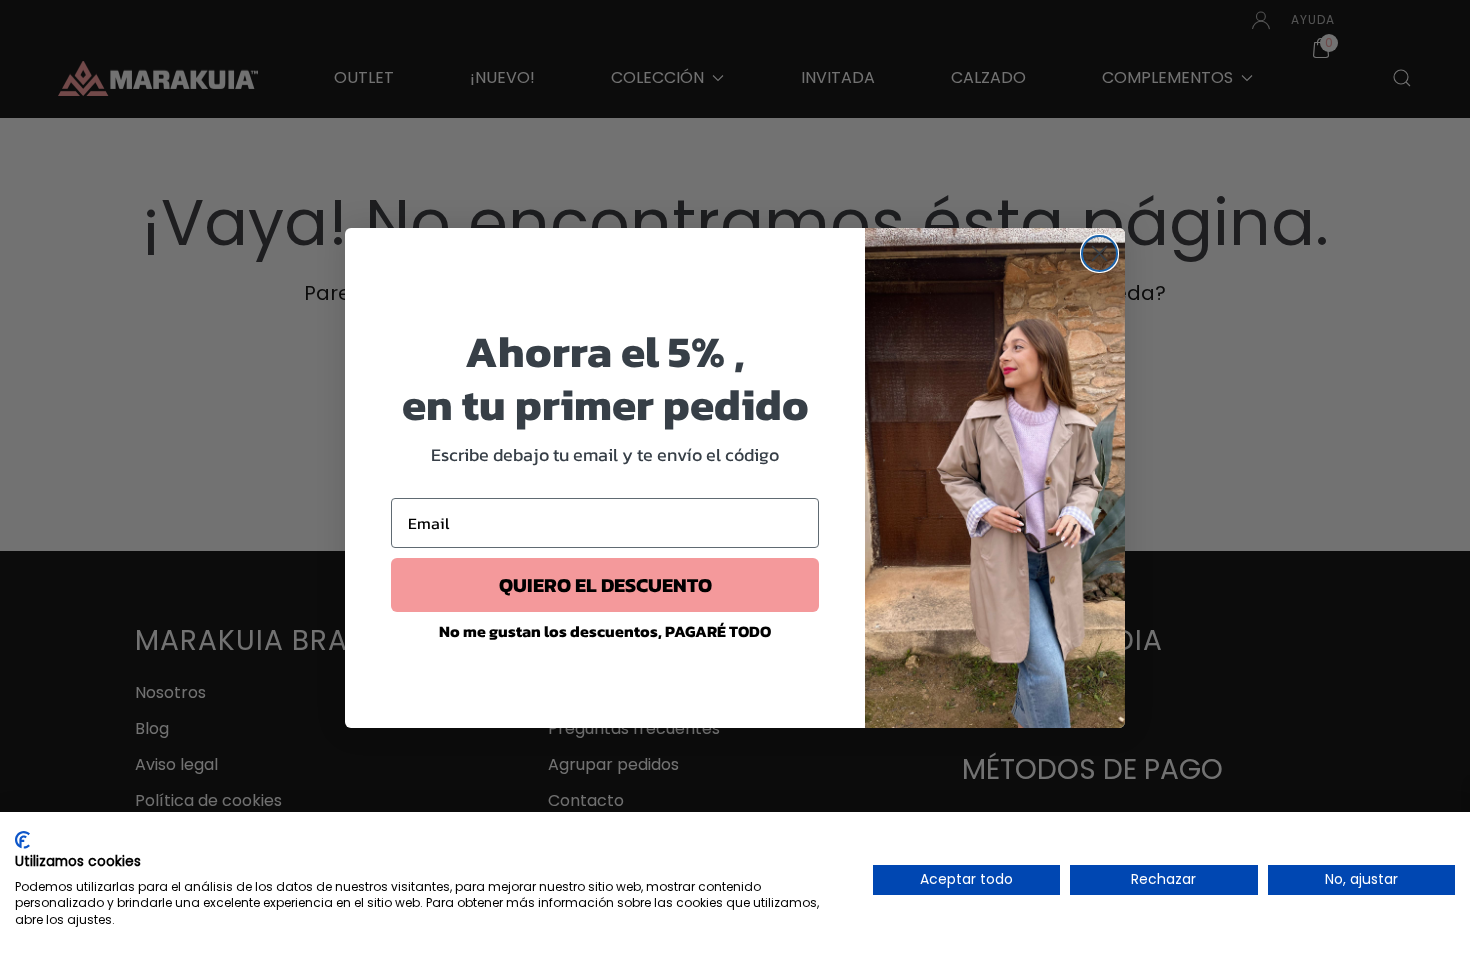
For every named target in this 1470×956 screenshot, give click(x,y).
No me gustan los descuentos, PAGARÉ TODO (605, 631)
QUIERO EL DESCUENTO (605, 585)
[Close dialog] (1099, 253)
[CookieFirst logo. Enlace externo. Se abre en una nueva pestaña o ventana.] (22, 840)
